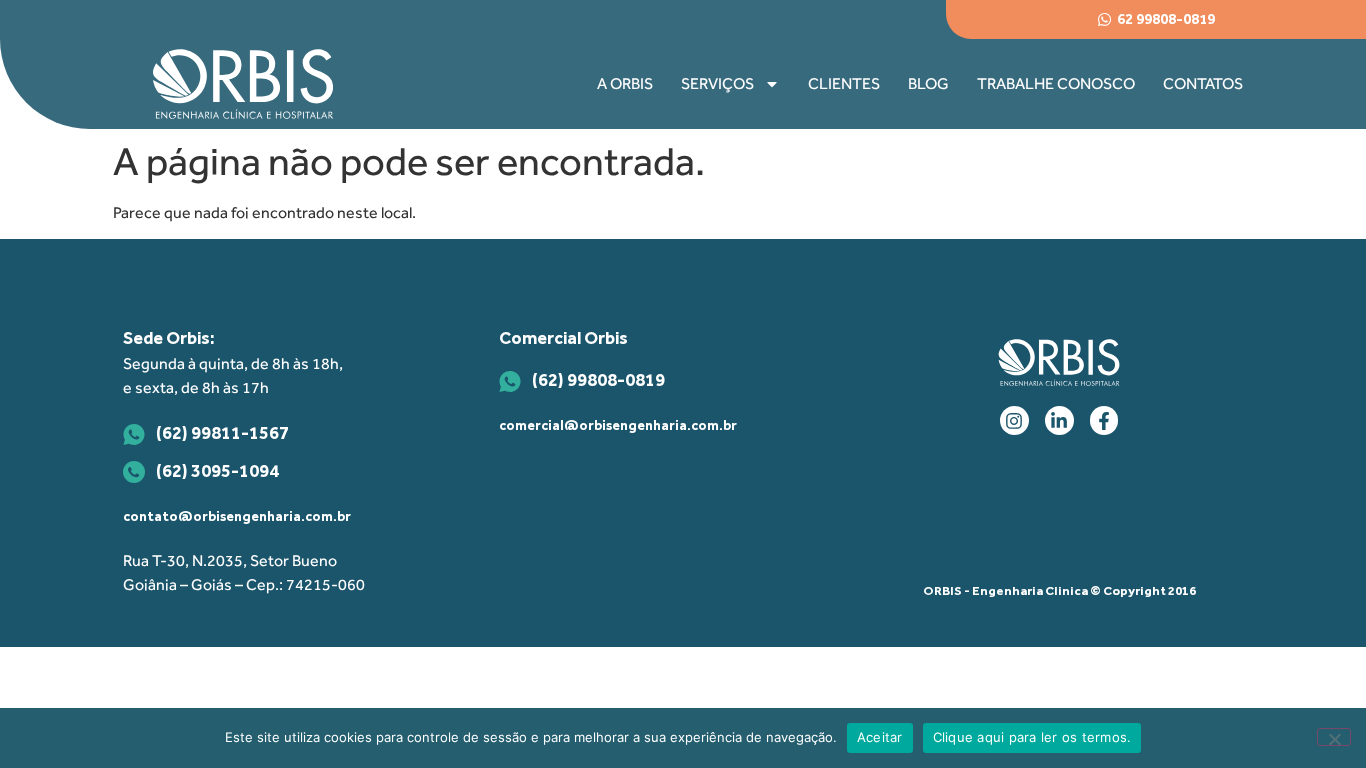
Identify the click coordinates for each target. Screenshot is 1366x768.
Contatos (1203, 83)
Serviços (717, 83)
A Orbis (625, 83)
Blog (928, 83)
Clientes (844, 83)
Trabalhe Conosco (1056, 83)
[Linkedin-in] (1059, 420)
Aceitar (880, 737)
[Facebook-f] (1104, 420)
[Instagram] (1014, 420)
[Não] (1334, 737)
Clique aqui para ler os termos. (1032, 737)
